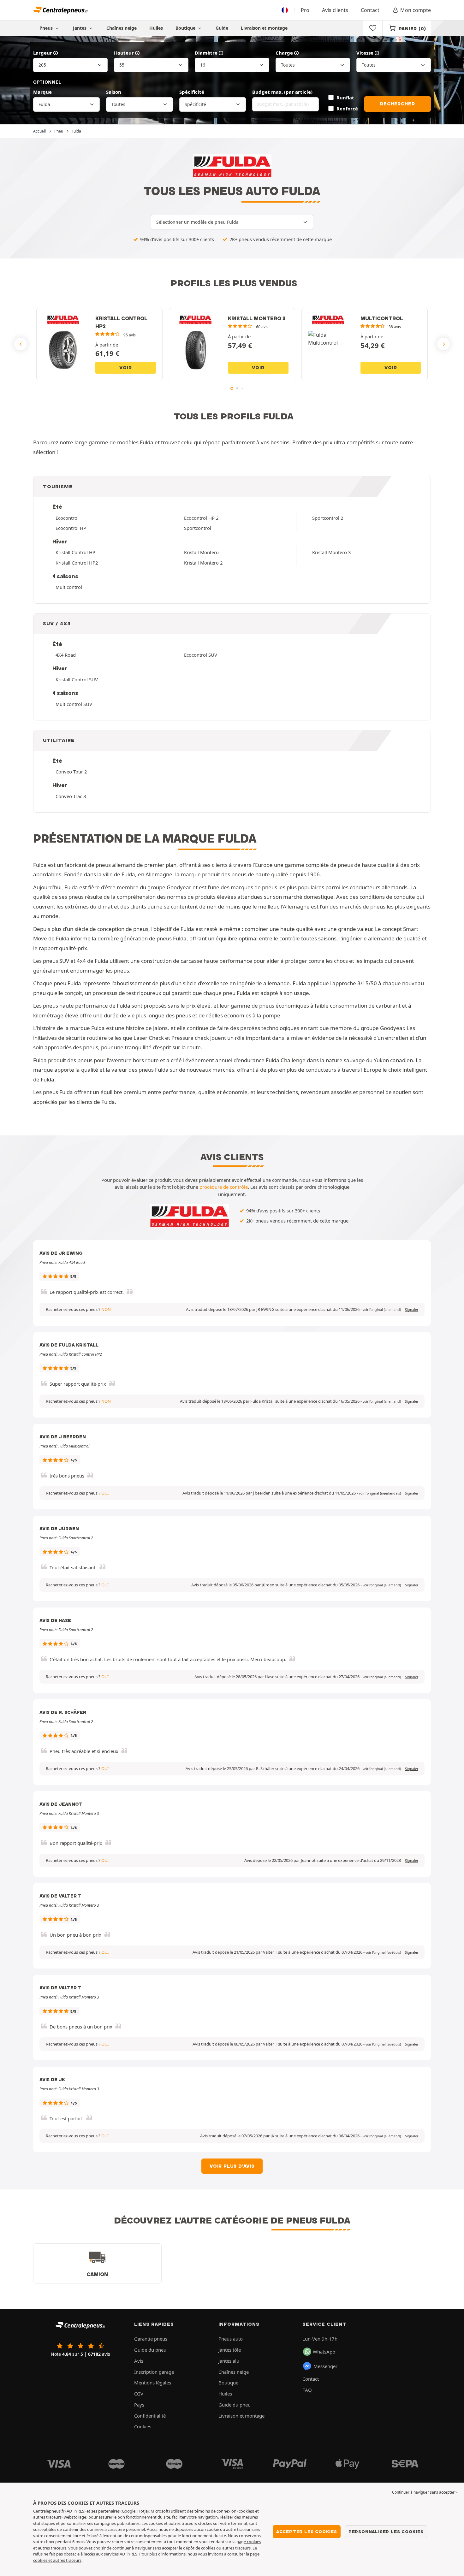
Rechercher (397, 104)
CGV (139, 2394)
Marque (42, 92)
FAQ (307, 2390)
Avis (139, 2361)
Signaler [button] (412, 1310)
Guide (222, 28)
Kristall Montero (201, 552)
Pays (139, 2405)
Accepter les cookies (307, 2532)
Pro (305, 10)
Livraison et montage (264, 28)
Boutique (186, 28)
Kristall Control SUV (77, 679)
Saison (114, 92)
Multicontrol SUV (74, 704)
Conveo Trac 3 (71, 796)
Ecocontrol (67, 518)
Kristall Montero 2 (203, 563)
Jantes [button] (80, 28)
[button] (382, 1310)
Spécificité (192, 92)
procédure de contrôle (224, 1187)
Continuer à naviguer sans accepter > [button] (425, 2492)
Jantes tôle (230, 2350)
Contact (370, 10)
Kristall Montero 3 (331, 552)
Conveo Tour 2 (71, 772)
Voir (125, 368)
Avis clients (335, 10)
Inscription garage (154, 2372)
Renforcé (347, 109)
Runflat (345, 98)
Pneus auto (231, 2339)
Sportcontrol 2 (328, 518)
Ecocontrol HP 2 (201, 518)
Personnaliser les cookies (386, 2532)
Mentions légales (153, 2383)
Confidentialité (150, 2416)
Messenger (325, 2366)
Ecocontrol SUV (201, 655)
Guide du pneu (150, 2350)
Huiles (156, 28)
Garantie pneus (151, 2339)
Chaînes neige (122, 28)
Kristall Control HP (75, 552)
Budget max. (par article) (282, 92)
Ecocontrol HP (71, 528)
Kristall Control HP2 (77, 563)
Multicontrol (69, 587)
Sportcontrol (198, 528)
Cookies (143, 2426)
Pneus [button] (47, 28)
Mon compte (416, 10)
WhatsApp (324, 2352)
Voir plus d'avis (232, 2166)
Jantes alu (229, 2361)
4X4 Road (66, 655)
